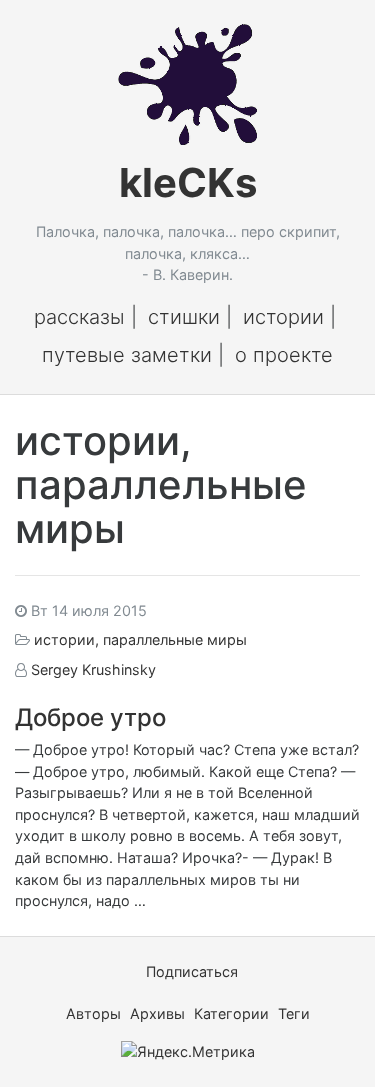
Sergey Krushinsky (93, 669)
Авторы (93, 1013)
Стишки (184, 317)
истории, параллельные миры (140, 639)
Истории (283, 317)
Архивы (157, 1013)
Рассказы (79, 317)
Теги (294, 1013)
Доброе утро (90, 717)
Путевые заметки (127, 355)
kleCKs (188, 182)
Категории (231, 1013)
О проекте (284, 355)
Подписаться (190, 971)
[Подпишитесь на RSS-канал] (140, 971)
